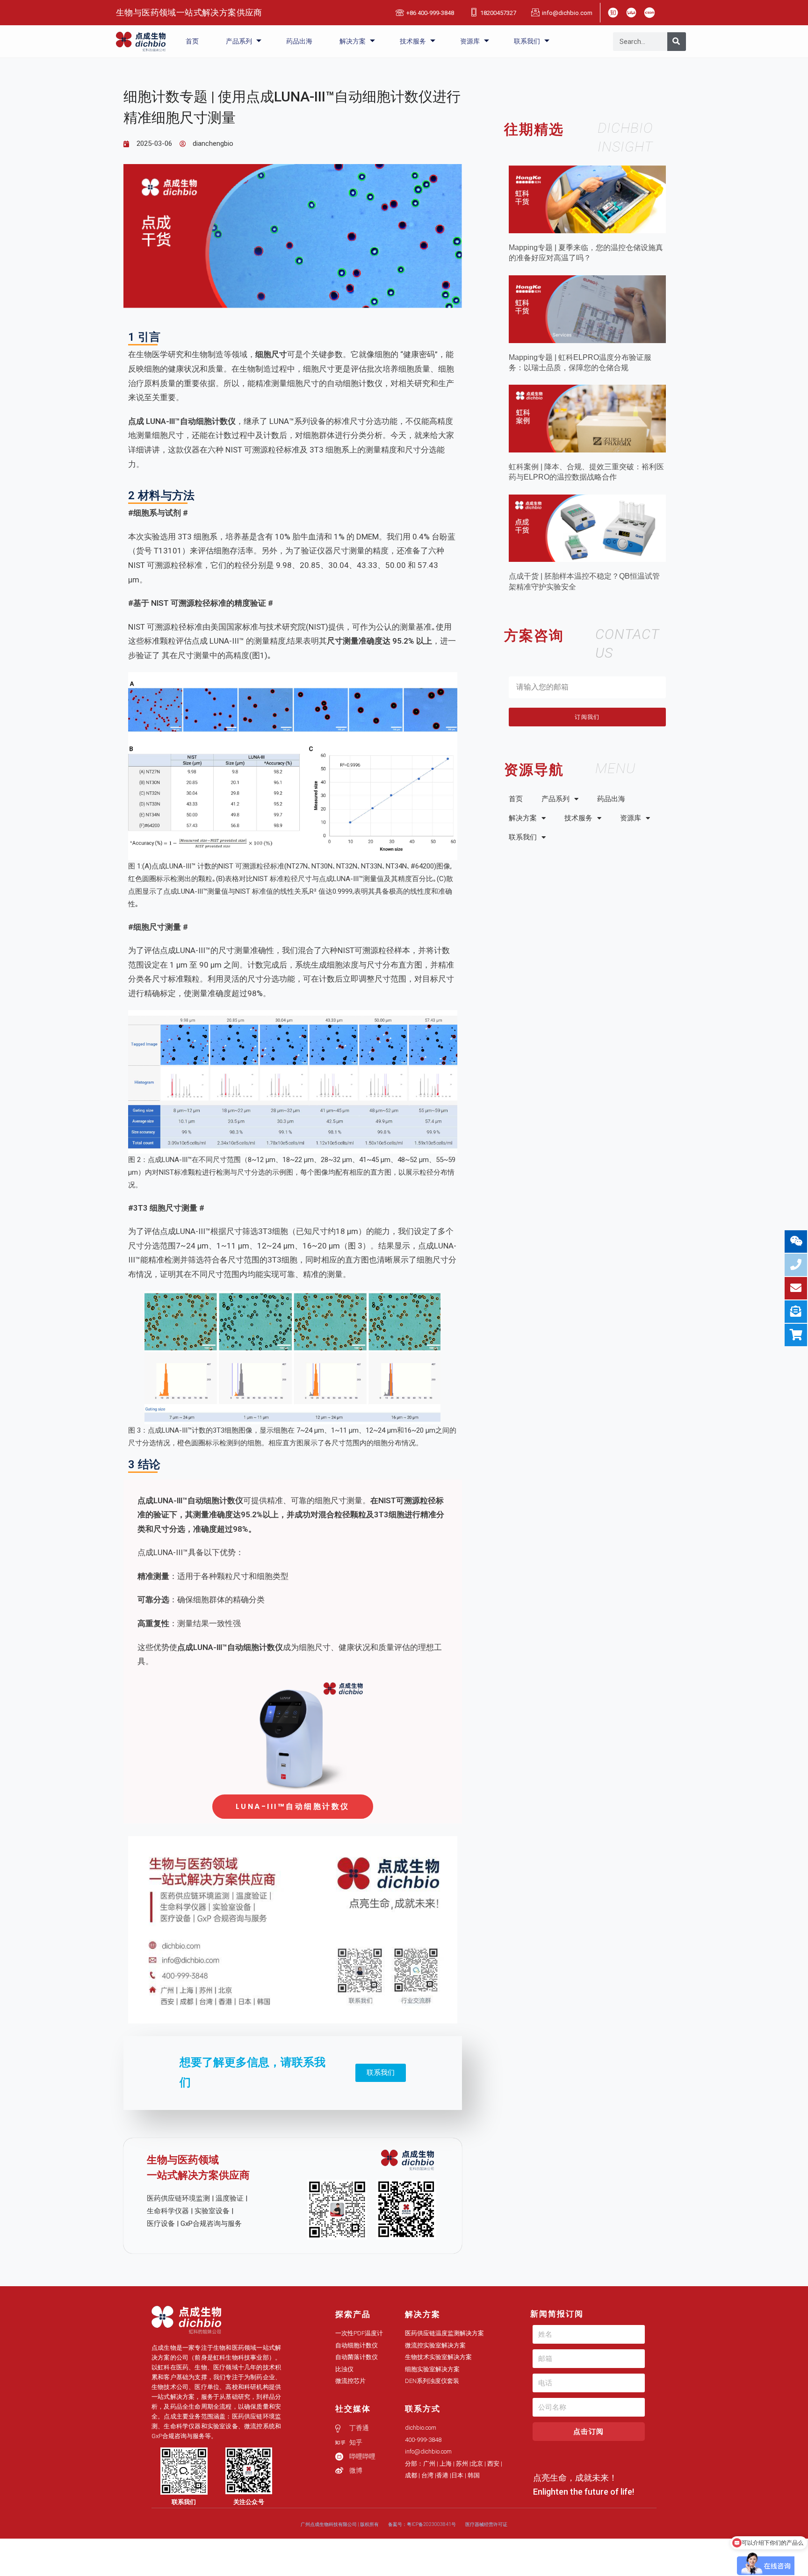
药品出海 (299, 41)
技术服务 (413, 41)
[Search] (677, 42)
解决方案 (353, 41)
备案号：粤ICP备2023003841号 (422, 2524)
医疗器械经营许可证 (486, 2524)
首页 (192, 41)
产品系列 (239, 41)
